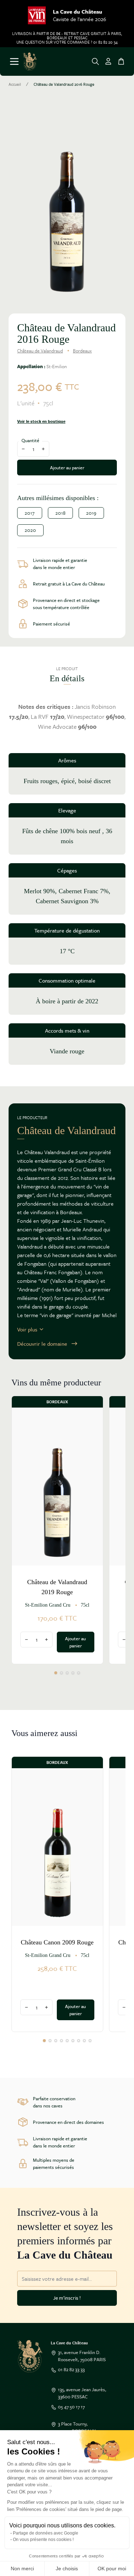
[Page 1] (56, 1673)
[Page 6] (73, 2041)
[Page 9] (90, 2041)
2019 (91, 513)
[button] (67, 203)
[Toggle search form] (95, 61)
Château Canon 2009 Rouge (57, 1942)
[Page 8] (84, 2041)
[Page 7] (79, 2041)
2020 (30, 530)
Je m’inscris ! (67, 2298)
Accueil (15, 84)
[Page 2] (61, 1673)
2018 (60, 513)
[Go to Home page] (30, 61)
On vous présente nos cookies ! (43, 2540)
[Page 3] (67, 1673)
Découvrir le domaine (42, 1344)
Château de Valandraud (40, 351)
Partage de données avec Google (46, 2533)
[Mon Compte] (108, 61)
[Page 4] (73, 1673)
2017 (30, 513)
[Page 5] (79, 1673)
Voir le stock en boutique (41, 421)
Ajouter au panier (67, 468)
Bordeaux (82, 351)
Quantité (30, 440)
